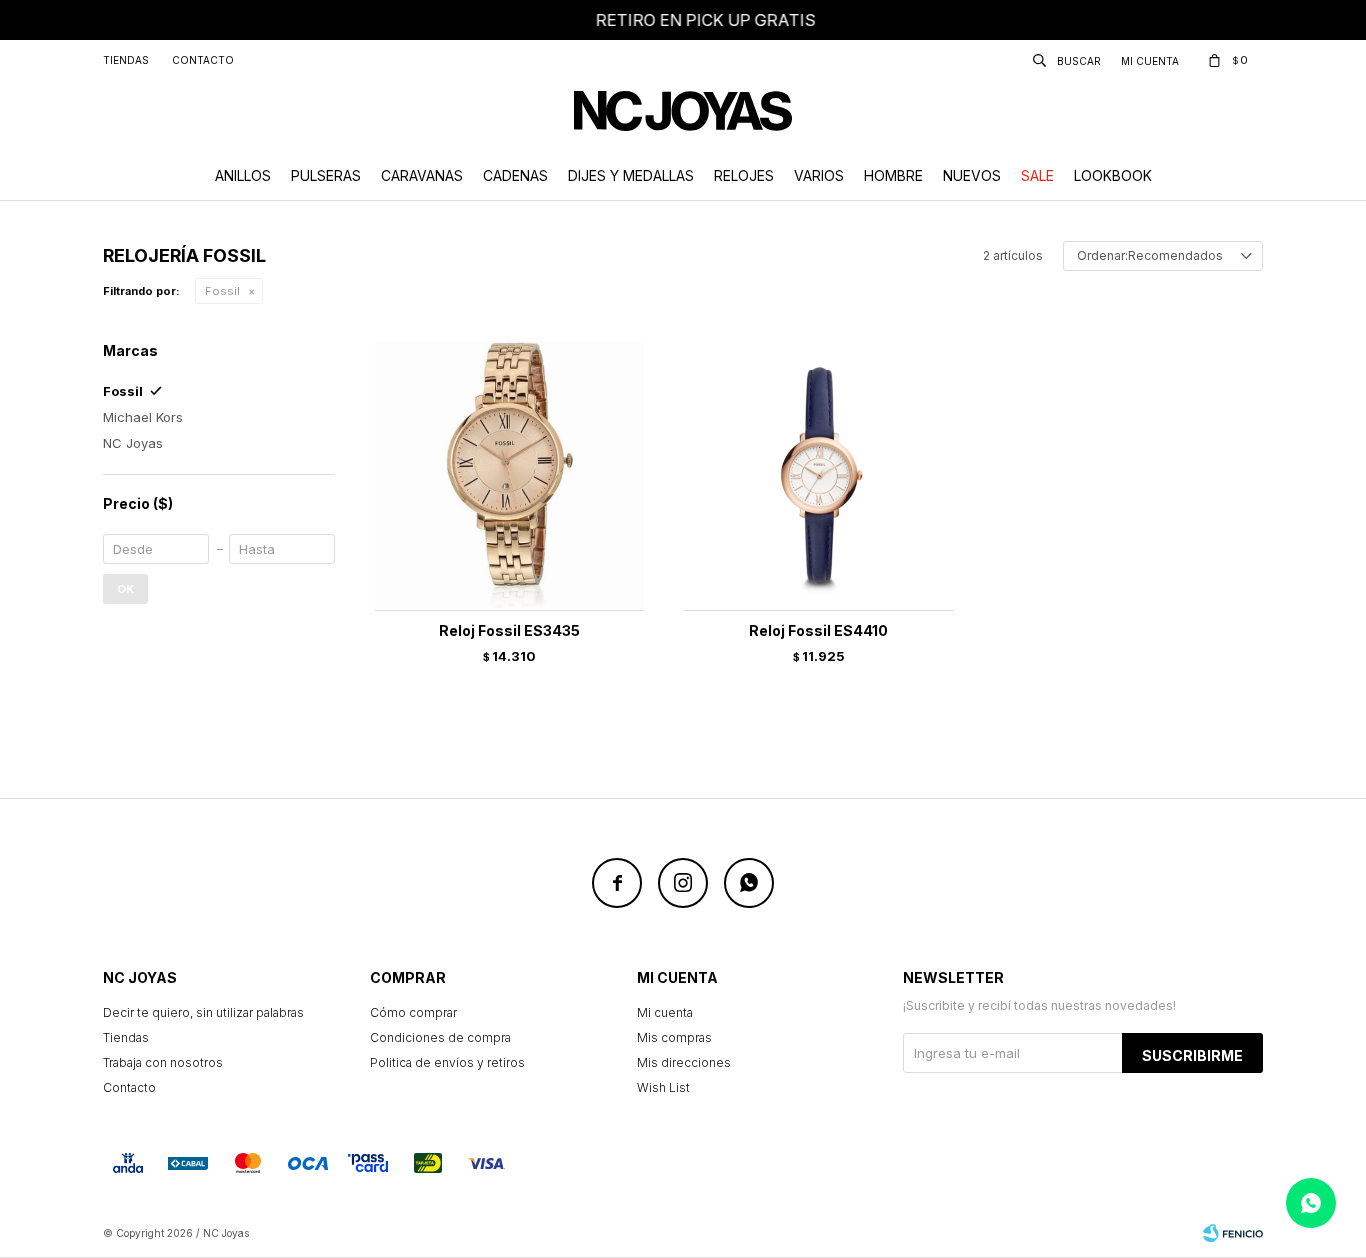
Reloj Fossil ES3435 (509, 630)
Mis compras (674, 1037)
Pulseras (326, 175)
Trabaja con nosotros (163, 1062)
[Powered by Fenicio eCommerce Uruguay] (1233, 1233)
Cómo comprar (413, 1012)
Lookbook (1113, 175)
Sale (1037, 175)
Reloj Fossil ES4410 (818, 630)
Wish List (663, 1087)
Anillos (243, 175)
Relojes (744, 175)
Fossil (222, 291)
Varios (819, 175)
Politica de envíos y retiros (447, 1062)
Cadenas (515, 175)
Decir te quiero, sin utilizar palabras (203, 1012)
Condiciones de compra (440, 1037)
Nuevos (972, 175)
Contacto (203, 60)
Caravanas (422, 175)
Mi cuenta (665, 1012)
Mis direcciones (684, 1062)
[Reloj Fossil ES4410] (818, 475)
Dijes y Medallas (631, 175)
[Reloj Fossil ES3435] (509, 475)
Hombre (893, 175)
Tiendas (126, 60)
